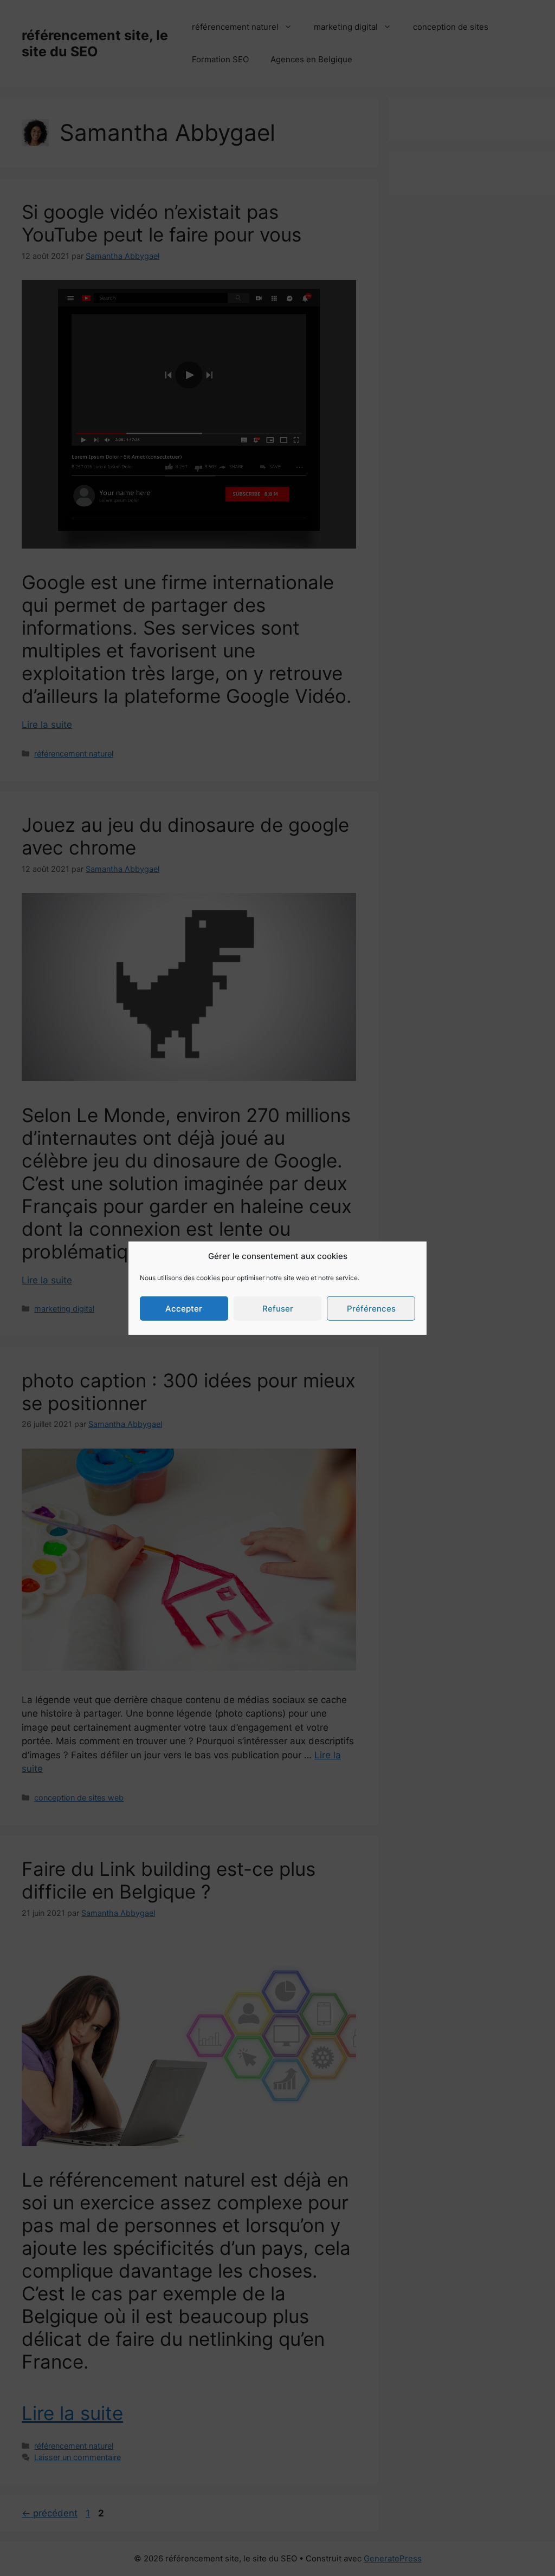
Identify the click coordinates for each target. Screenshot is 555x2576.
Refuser (278, 1308)
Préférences (371, 1308)
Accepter (184, 1308)
